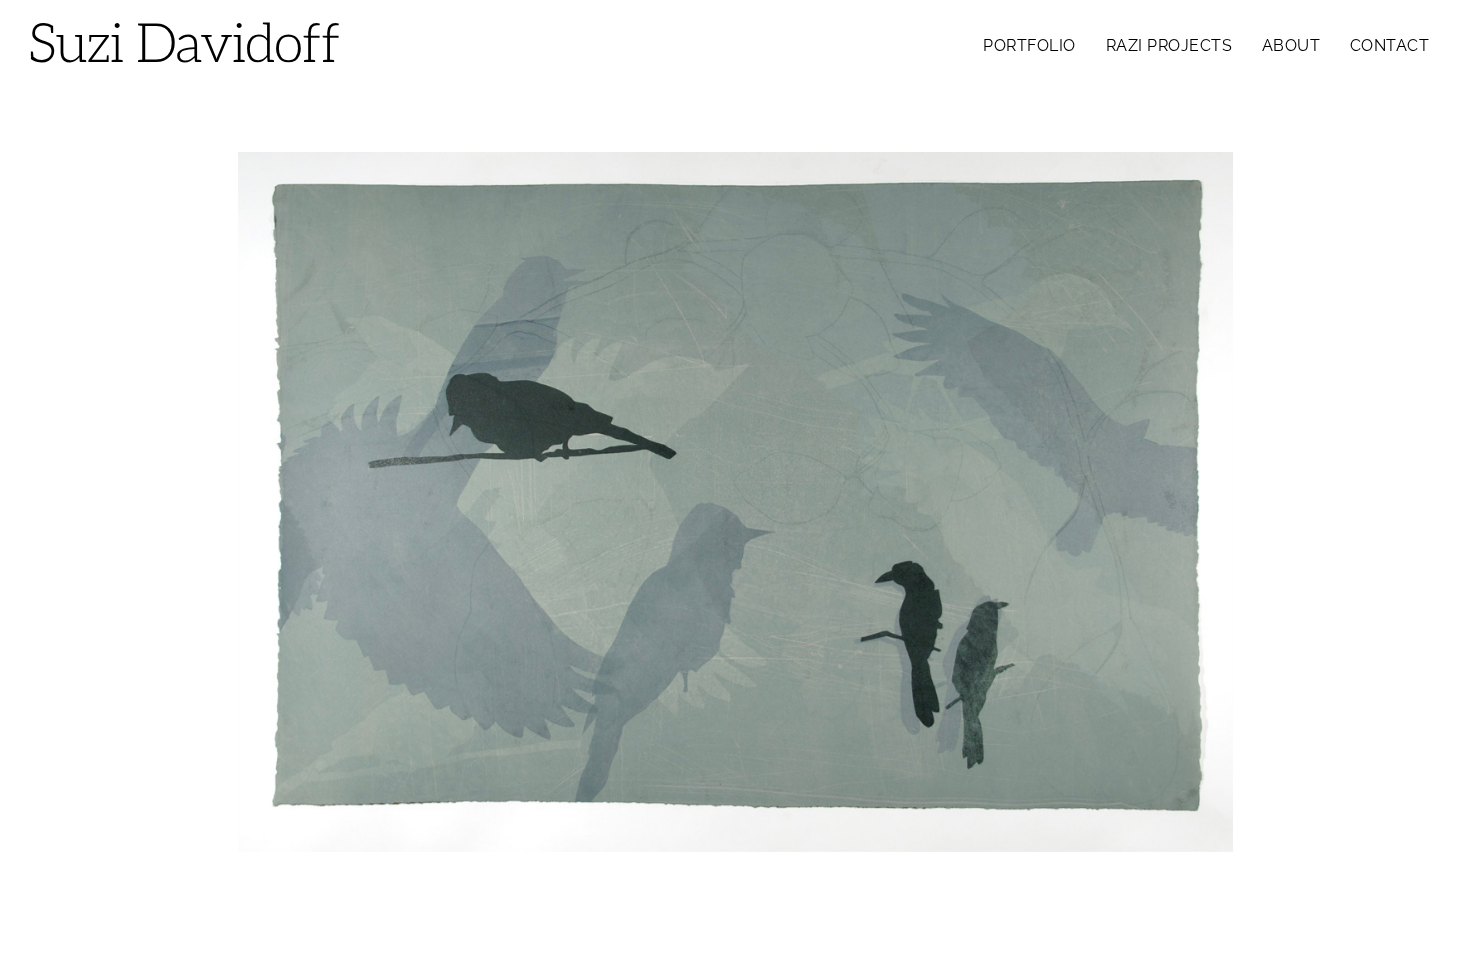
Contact (1390, 45)
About (1291, 45)
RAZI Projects (1169, 45)
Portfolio (1029, 45)
